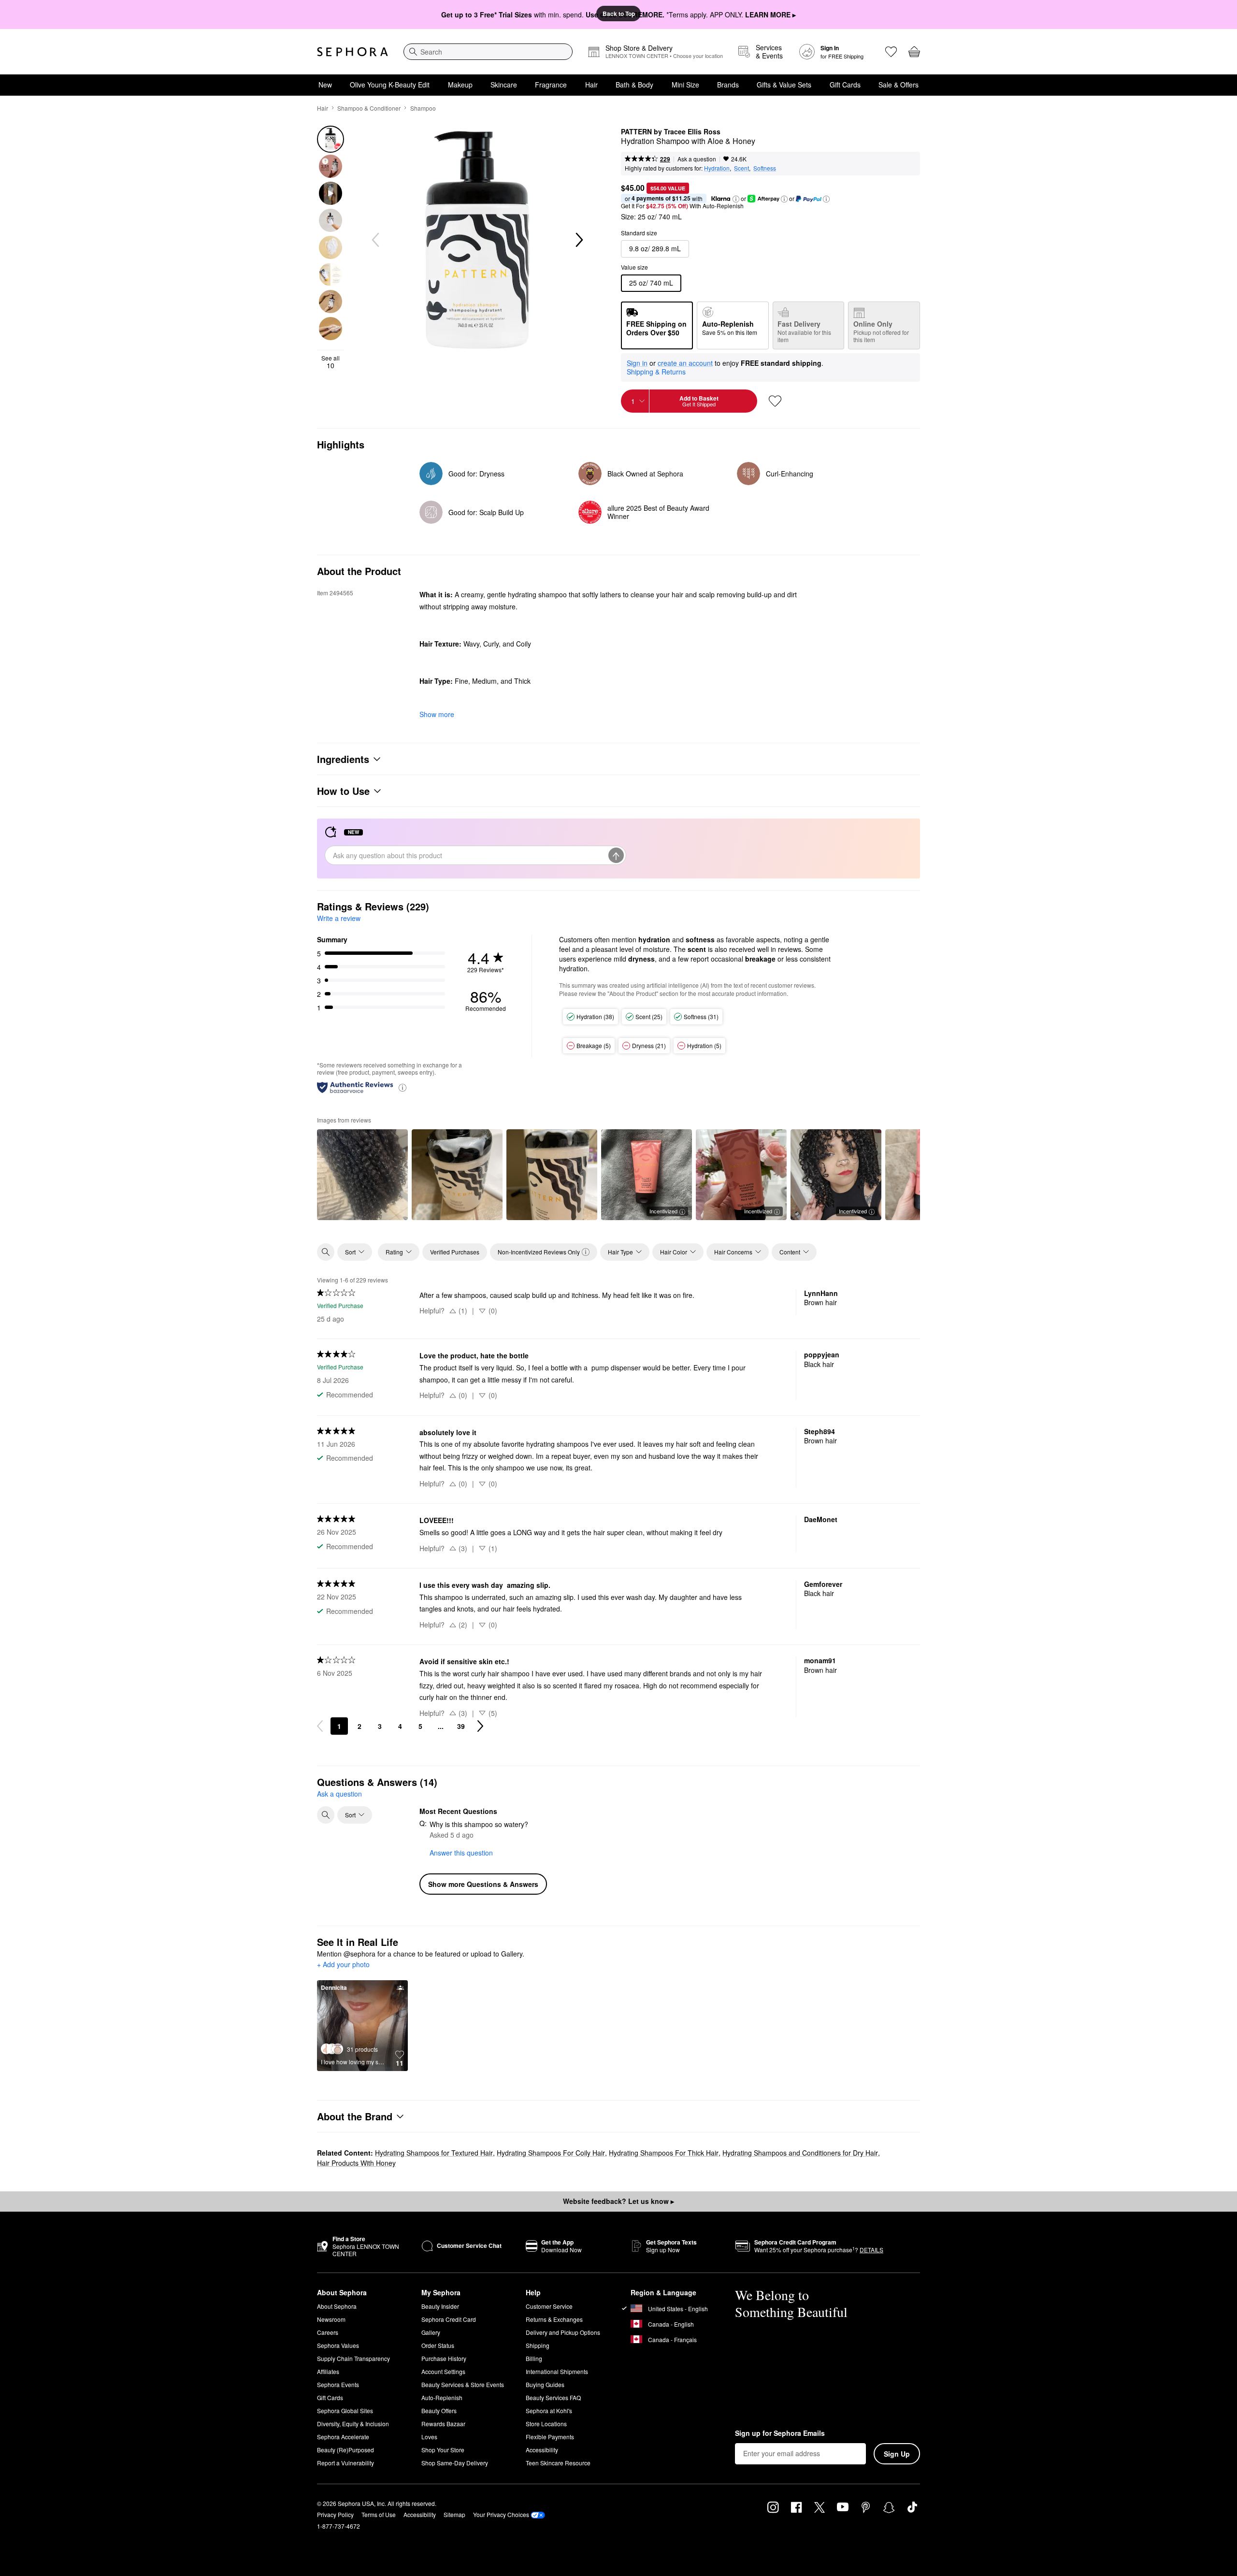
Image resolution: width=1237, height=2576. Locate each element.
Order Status (438, 2345)
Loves (429, 2437)
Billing (534, 2358)
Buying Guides (545, 2384)
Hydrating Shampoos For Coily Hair (551, 2153)
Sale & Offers (899, 85)
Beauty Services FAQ (553, 2397)
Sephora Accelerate (343, 2437)
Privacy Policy (335, 2514)
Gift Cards (845, 85)
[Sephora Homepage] (352, 52)
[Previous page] (320, 1726)
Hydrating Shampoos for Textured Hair (434, 2153)
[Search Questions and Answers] (326, 1815)
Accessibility (542, 2450)
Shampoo (423, 108)
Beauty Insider (440, 2306)
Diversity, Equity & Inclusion (353, 2424)
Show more (437, 714)
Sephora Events (338, 2384)
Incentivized (663, 1211)
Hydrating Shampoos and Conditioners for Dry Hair (800, 2153)
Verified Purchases (455, 1252)
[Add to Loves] (775, 401)
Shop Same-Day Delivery (455, 2463)
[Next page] (480, 1726)
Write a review (339, 918)
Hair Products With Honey (356, 2163)
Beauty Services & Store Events (463, 2384)
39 (461, 1726)
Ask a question (697, 159)
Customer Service (549, 2306)
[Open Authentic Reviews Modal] (403, 1087)
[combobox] (488, 52)
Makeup (460, 85)
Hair (591, 85)
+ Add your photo (343, 1965)
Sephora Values (338, 2345)
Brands (728, 85)
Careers (328, 2332)
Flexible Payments (550, 2437)
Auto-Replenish (442, 2397)
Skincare (504, 85)
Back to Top (619, 14)
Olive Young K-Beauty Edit (390, 85)
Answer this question (461, 1853)
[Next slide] (578, 240)
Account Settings (443, 2371)
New (325, 85)
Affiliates (328, 2371)
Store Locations (546, 2424)
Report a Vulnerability (345, 2463)
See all (331, 362)
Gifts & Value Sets (784, 85)
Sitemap (454, 2514)
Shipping (538, 2345)
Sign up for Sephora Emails (780, 2433)
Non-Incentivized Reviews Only (539, 1252)
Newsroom (331, 2319)
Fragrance (551, 85)
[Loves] (891, 52)
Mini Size (685, 85)
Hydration (717, 168)
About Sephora (337, 2306)
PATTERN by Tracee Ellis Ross (671, 132)
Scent (741, 168)
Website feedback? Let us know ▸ (618, 2201)
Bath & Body (634, 85)
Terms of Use (379, 2514)
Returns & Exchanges (554, 2319)
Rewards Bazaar (443, 2424)
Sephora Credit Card (449, 2319)
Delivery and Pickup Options (563, 2332)
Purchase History (444, 2358)
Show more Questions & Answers (483, 1884)
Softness (765, 168)
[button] (736, 199)
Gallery (431, 2332)
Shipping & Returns (656, 372)
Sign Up (897, 2454)
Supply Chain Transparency (353, 2358)
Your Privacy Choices (501, 2514)
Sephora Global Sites (345, 2411)
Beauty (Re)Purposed (345, 2450)
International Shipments (557, 2371)
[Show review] (362, 1175)
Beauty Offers (439, 2411)
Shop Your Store (443, 2450)
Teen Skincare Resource (558, 2463)
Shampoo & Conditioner (369, 108)
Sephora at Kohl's (549, 2411)
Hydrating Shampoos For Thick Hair (664, 2153)
